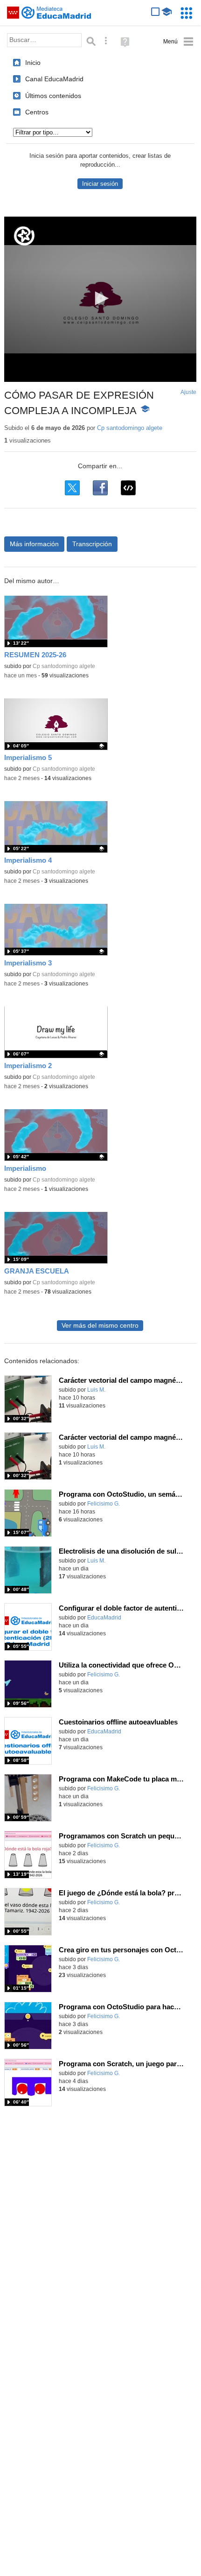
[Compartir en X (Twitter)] (72, 488)
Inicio (33, 63)
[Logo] (24, 236)
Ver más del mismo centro (100, 1326)
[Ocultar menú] (178, 42)
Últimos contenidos (53, 96)
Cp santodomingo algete (130, 428)
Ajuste (188, 392)
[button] (100, 298)
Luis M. (96, 1390)
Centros (37, 112)
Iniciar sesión (100, 184)
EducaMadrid (104, 1618)
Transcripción (92, 544)
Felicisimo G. (104, 1504)
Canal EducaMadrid (54, 79)
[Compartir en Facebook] (100, 488)
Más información (34, 544)
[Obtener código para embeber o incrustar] (128, 488)
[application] (100, 299)
